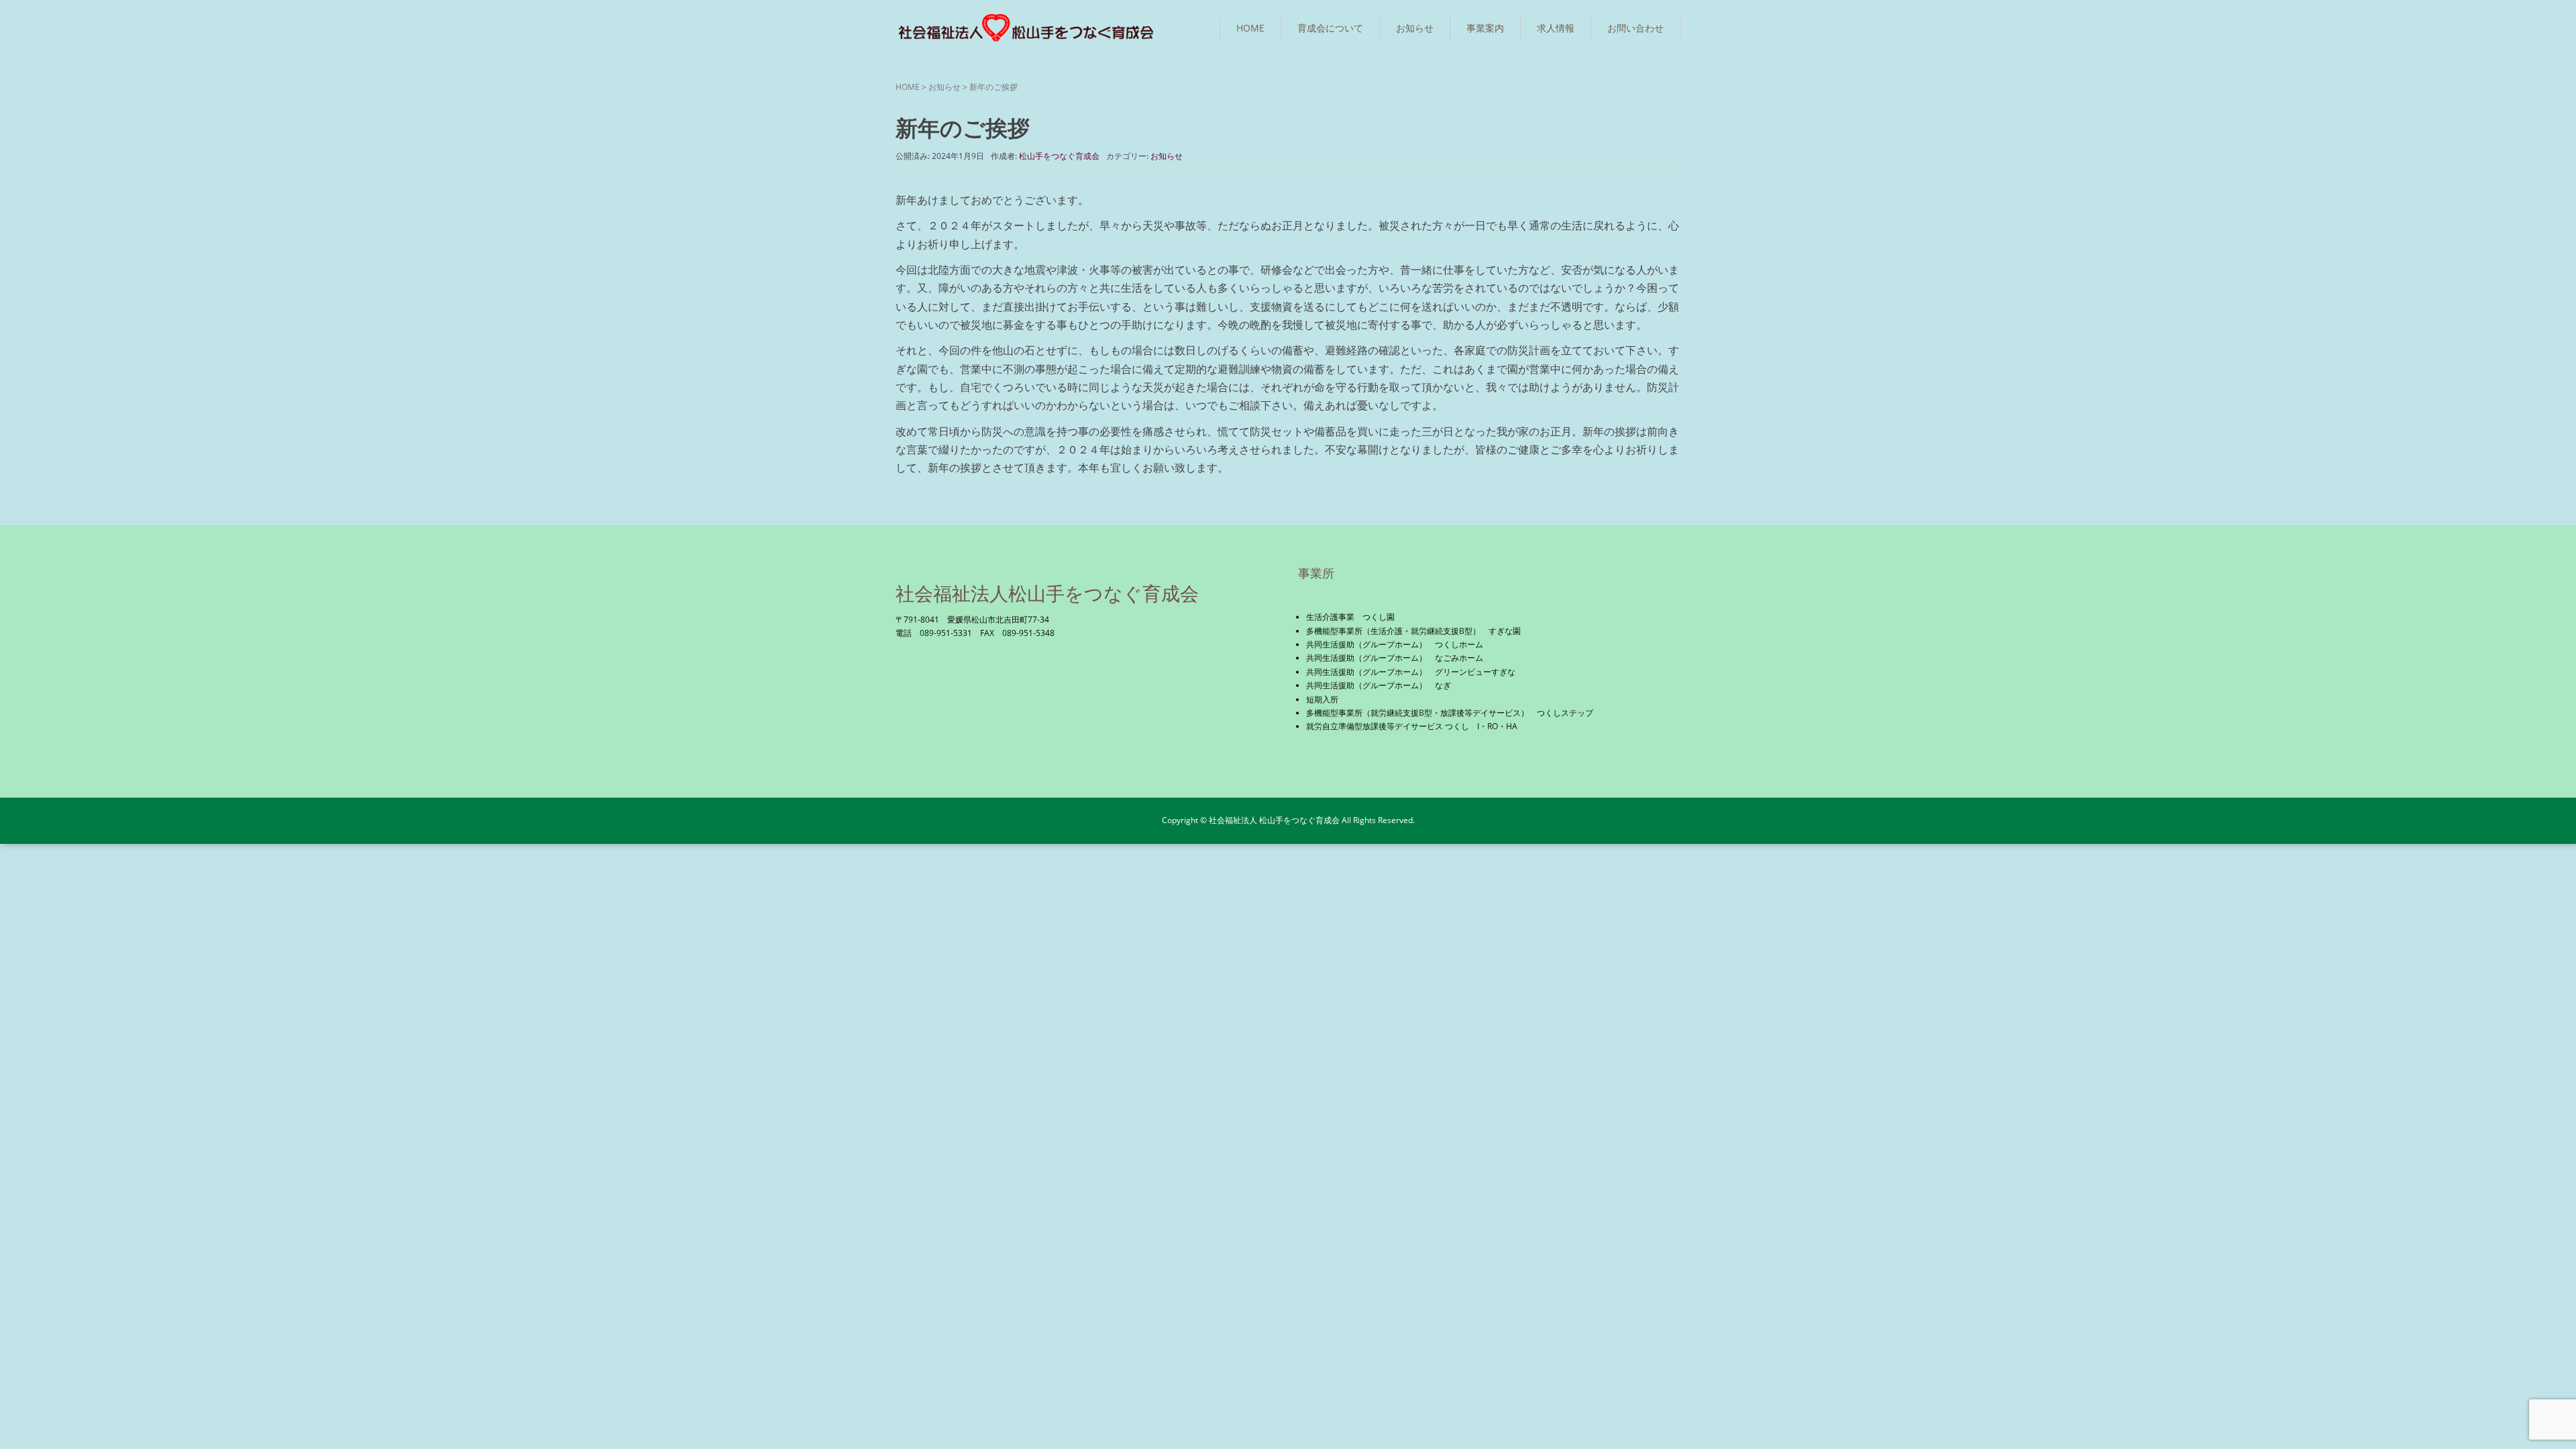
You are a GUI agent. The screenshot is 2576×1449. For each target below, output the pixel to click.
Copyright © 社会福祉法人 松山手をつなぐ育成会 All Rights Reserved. (1288, 820)
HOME (1250, 28)
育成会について (1330, 28)
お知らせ (1415, 28)
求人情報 (1556, 28)
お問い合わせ (1635, 28)
